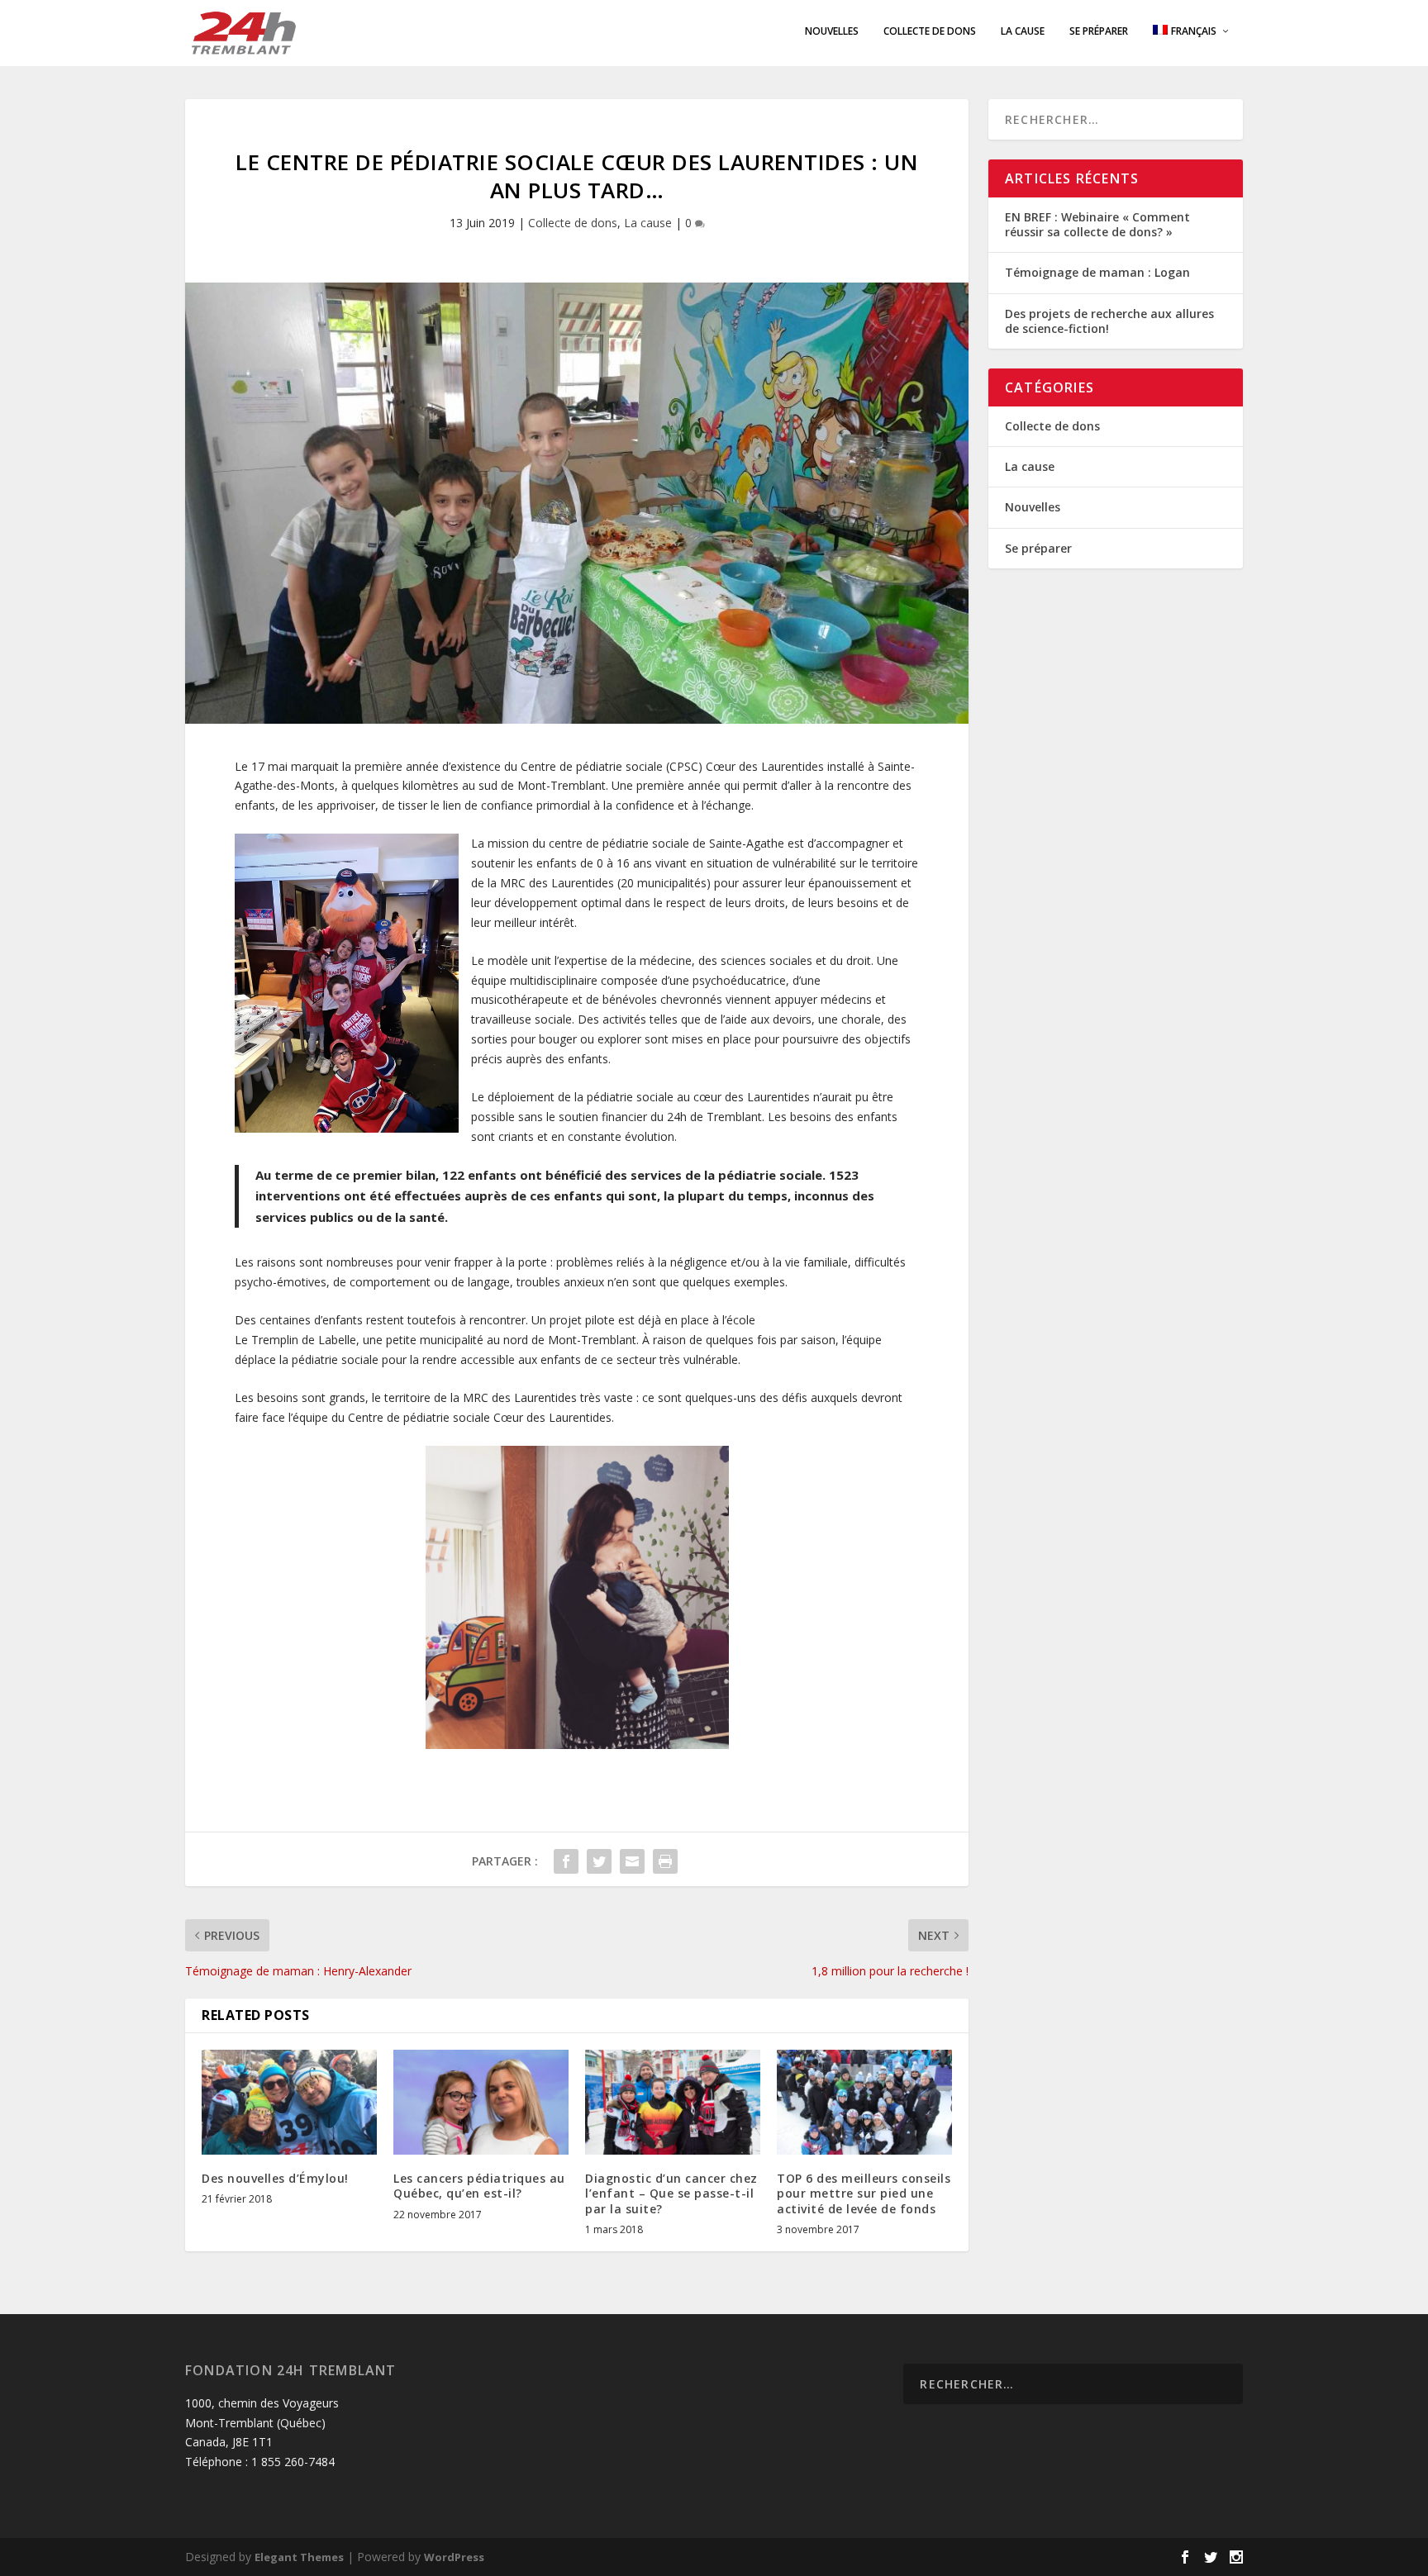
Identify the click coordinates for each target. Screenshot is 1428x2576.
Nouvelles (832, 31)
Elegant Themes (299, 2557)
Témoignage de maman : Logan (1097, 272)
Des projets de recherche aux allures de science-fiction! (1109, 321)
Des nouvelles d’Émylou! (275, 2178)
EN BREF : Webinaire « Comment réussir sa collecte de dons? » (1097, 224)
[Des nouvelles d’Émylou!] (289, 2102)
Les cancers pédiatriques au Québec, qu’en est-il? (479, 2186)
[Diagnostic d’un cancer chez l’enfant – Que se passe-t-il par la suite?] (673, 2102)
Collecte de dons (930, 31)
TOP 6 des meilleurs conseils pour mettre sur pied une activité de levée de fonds (864, 2193)
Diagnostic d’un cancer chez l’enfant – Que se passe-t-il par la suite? (671, 2193)
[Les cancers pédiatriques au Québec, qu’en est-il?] (481, 2102)
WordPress (454, 2557)
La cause (1023, 31)
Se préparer (1099, 31)
